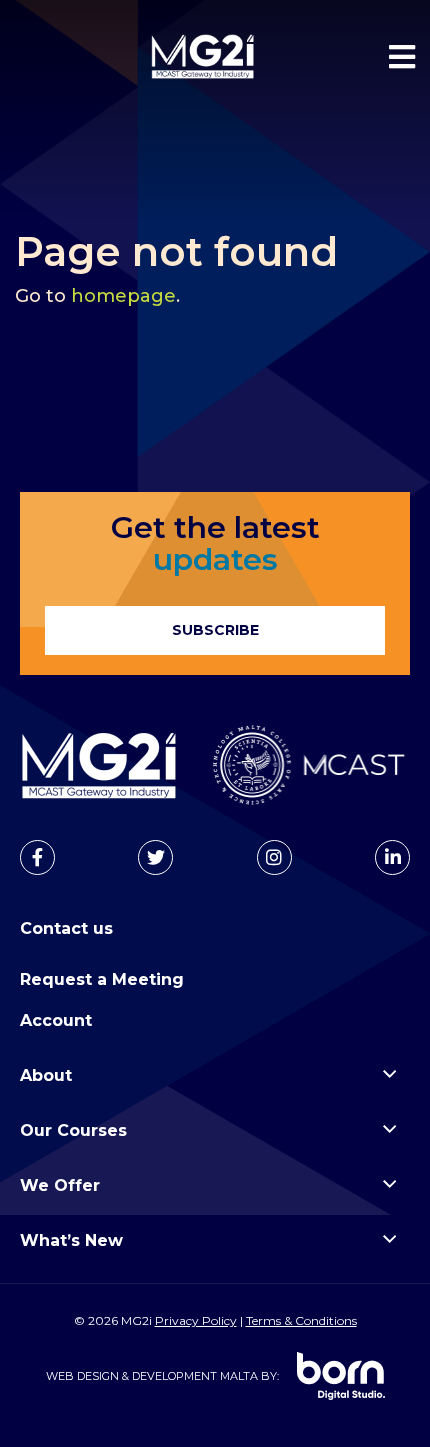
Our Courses (73, 1130)
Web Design (82, 1376)
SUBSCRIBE (215, 630)
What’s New (71, 1240)
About (46, 1075)
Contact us (66, 928)
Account (56, 1020)
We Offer (60, 1185)
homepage (123, 296)
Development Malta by (204, 1376)
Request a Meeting (102, 979)
